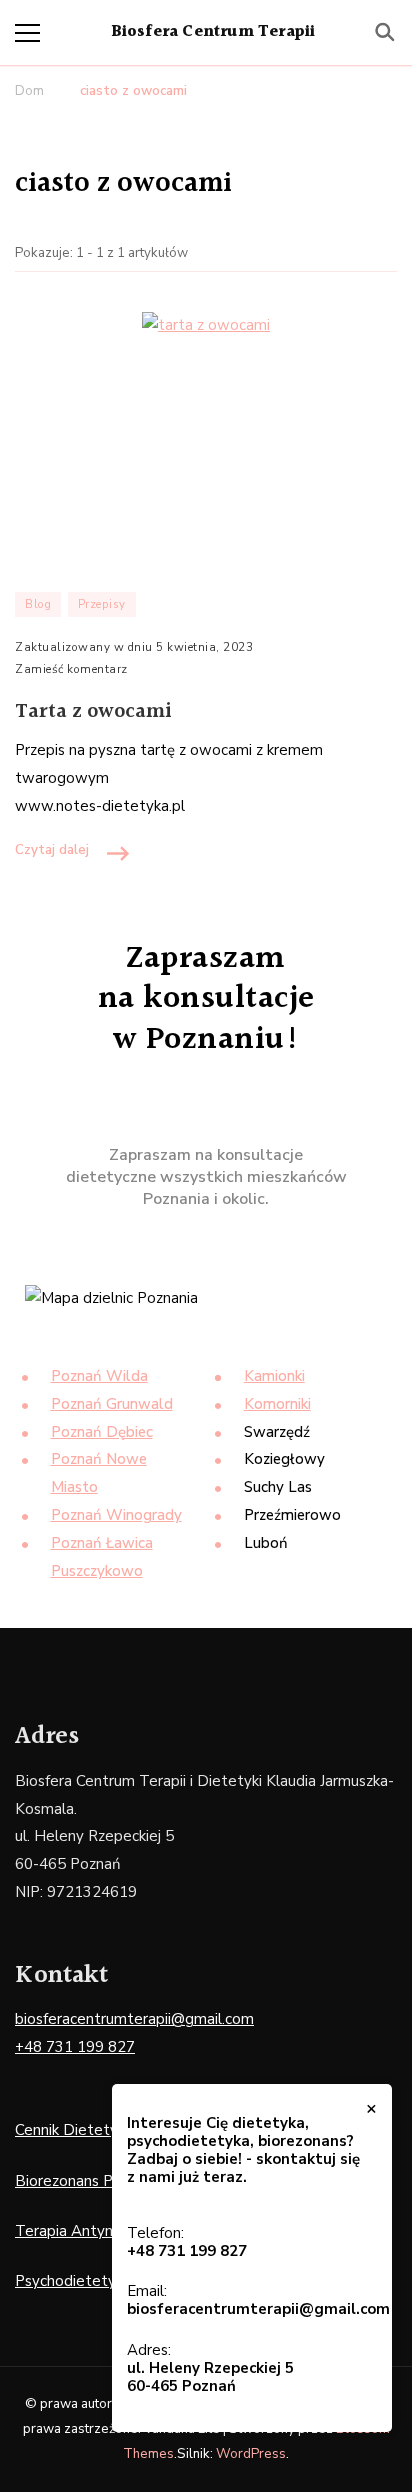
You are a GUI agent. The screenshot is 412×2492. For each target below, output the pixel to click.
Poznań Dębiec (102, 1432)
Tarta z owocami (93, 711)
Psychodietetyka (73, 2281)
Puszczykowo (97, 1571)
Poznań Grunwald (112, 1404)
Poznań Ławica (102, 1543)
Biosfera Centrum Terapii (213, 32)
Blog (38, 604)
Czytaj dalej (52, 850)
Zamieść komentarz (71, 670)
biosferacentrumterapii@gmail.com (134, 2019)
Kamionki (274, 1376)
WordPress (251, 2454)
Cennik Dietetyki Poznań (99, 2130)
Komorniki (277, 1404)
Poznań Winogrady (116, 1515)
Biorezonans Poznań (84, 2181)
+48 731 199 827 (75, 2047)
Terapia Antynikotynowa (100, 2231)
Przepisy (102, 604)
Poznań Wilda (99, 1376)
